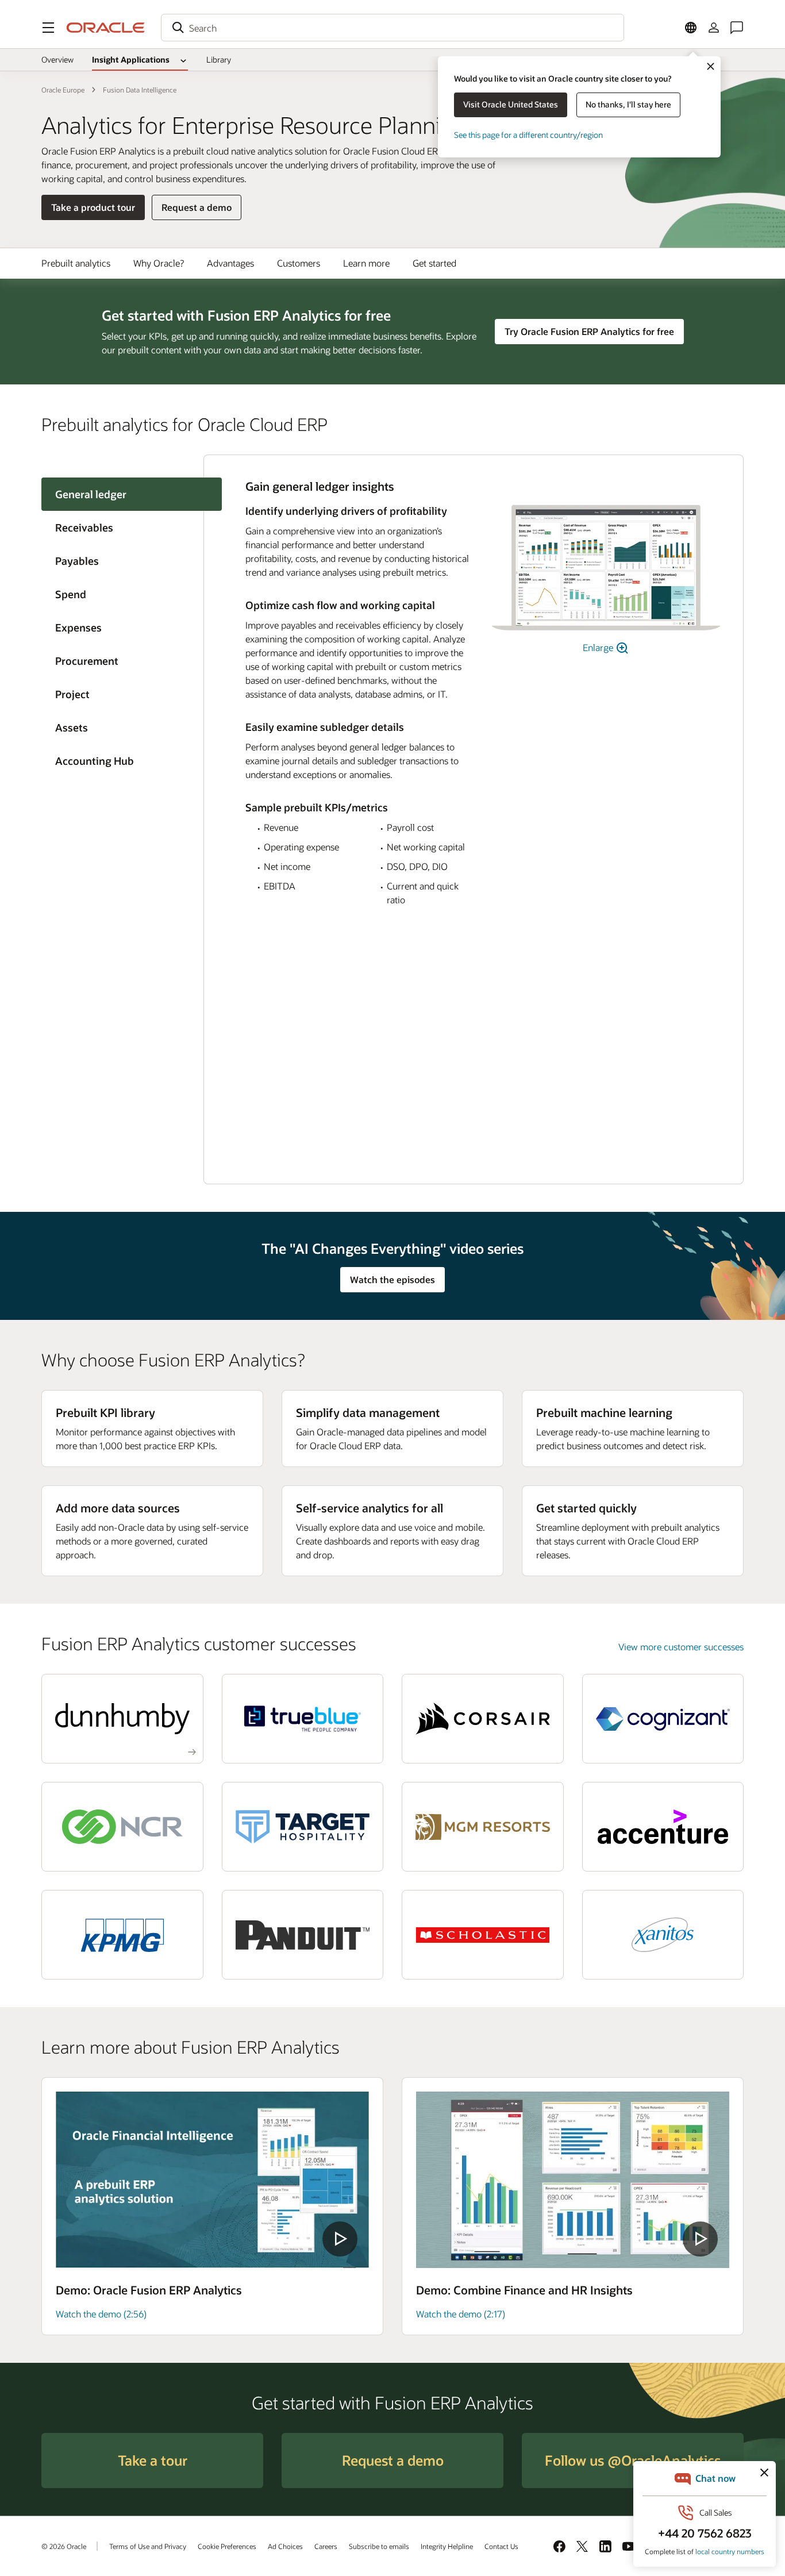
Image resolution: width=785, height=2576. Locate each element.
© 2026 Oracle (64, 2546)
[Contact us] (737, 28)
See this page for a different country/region (528, 135)
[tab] (122, 527)
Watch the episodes (392, 1279)
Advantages (230, 263)
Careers (326, 2546)
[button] (48, 28)
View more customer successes (681, 1647)
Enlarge (599, 647)
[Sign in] (714, 28)
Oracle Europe (63, 90)
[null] (212, 2180)
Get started (434, 263)
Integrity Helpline (447, 2546)
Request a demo (197, 207)
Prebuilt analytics (76, 263)
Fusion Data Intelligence (140, 90)
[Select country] (691, 28)
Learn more (366, 263)
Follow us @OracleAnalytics (633, 2460)
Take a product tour (93, 207)
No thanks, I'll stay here (628, 104)
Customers (299, 263)
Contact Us (501, 2546)
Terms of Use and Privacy (148, 2546)
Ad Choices (285, 2546)
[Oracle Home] (106, 28)
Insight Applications (131, 59)
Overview (57, 59)
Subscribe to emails (379, 2546)
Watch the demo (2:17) (461, 2314)
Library (219, 59)
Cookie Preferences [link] (227, 2546)
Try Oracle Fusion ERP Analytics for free (589, 331)
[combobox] (392, 28)
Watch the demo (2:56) (101, 2314)
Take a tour (153, 2460)
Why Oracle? (159, 263)
